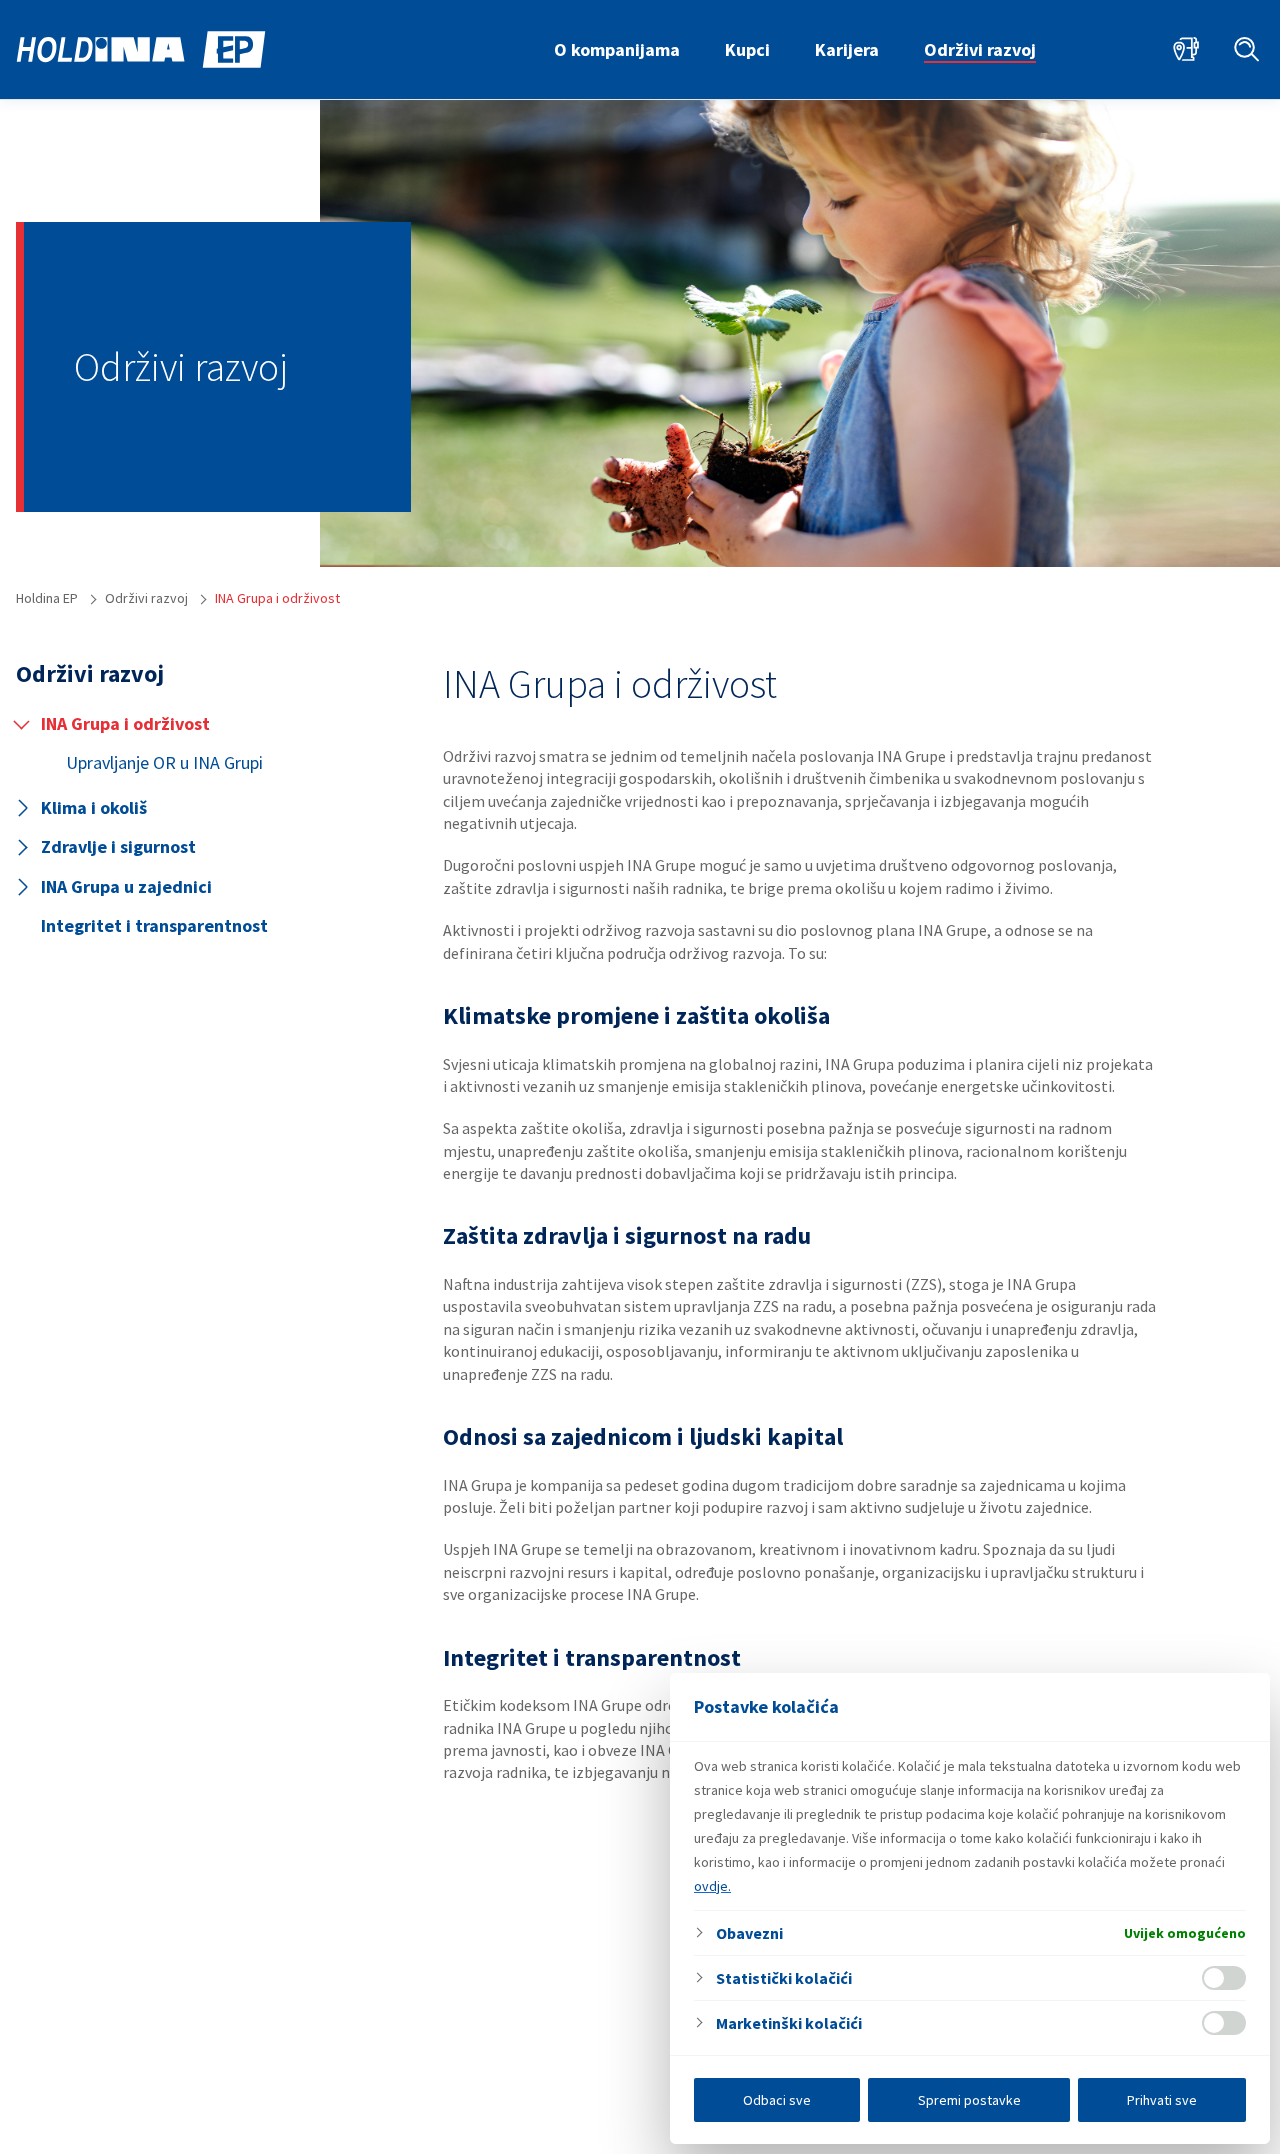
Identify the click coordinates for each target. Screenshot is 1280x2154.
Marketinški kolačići (789, 2023)
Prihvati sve (1162, 2100)
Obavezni (749, 1933)
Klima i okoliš (94, 807)
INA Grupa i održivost (125, 723)
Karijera (847, 49)
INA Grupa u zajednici (126, 886)
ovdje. (712, 1886)
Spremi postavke (969, 2100)
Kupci (747, 49)
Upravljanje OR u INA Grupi (164, 762)
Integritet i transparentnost (154, 925)
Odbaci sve (777, 2100)
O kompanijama (617, 49)
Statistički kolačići (784, 1978)
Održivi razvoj (980, 49)
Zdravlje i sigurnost (118, 846)
